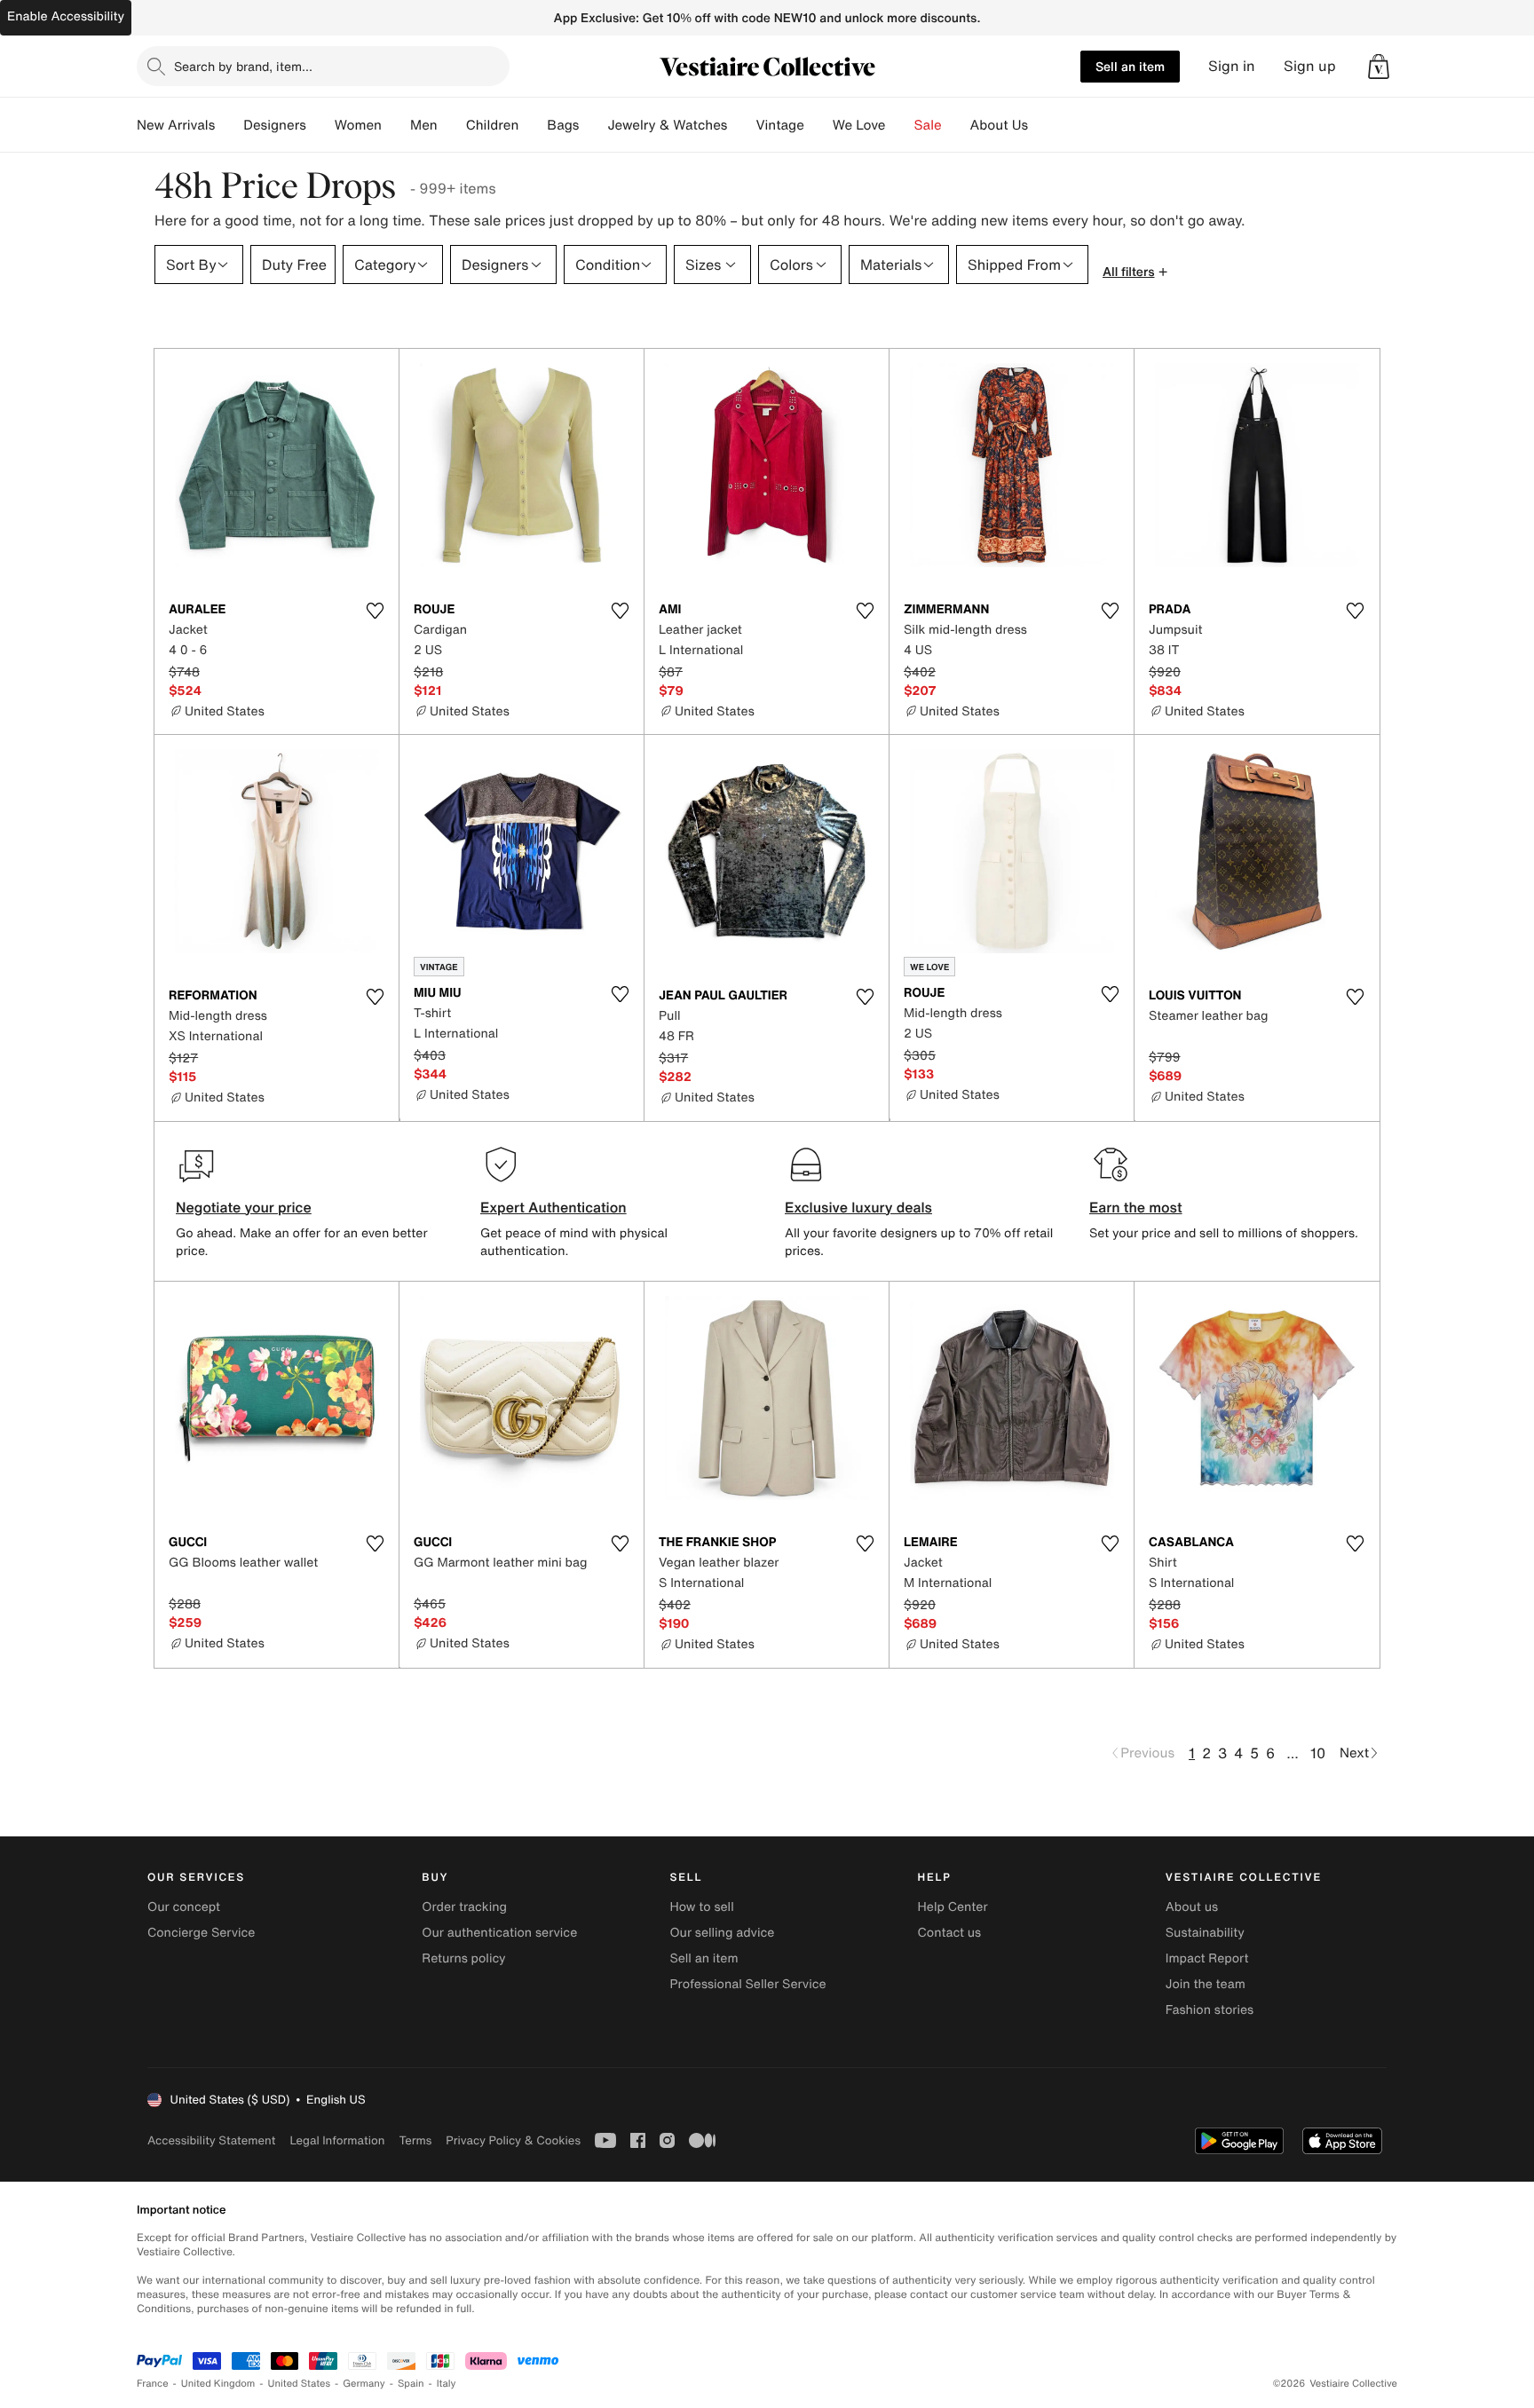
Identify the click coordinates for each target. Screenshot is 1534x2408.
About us (1192, 1907)
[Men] (452, 125)
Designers (275, 125)
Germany (364, 2384)
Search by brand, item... (243, 66)
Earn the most (1136, 1207)
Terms (415, 2140)
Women (358, 125)
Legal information (337, 2140)
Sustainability (1205, 1933)
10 (1318, 1753)
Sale (928, 125)
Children (493, 125)
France (153, 2384)
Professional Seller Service (747, 1984)
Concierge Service (201, 1933)
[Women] (396, 125)
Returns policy (463, 1958)
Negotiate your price (244, 1207)
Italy (447, 2384)
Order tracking (464, 1907)
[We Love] (900, 125)
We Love (859, 125)
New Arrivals (176, 125)
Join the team (1206, 1984)
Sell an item (1130, 66)
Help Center (953, 1907)
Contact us (950, 1933)
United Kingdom (218, 2384)
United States (300, 2384)
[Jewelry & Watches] (741, 125)
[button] (1379, 67)
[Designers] (320, 125)
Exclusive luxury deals (858, 1207)
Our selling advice (722, 1933)
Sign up (1310, 66)
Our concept (184, 1907)
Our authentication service (499, 1933)
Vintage (779, 125)
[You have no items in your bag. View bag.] (1379, 67)
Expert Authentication (554, 1207)
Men (424, 125)
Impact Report (1207, 1958)
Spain (411, 2384)
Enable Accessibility (66, 16)
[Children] (533, 125)
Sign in (1232, 66)
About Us (999, 125)
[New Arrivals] (229, 125)
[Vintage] (818, 125)
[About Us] (1042, 125)
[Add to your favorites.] (375, 611)
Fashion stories (1210, 2010)
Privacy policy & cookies (513, 2140)
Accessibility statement (211, 2140)
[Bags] (593, 125)
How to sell (701, 1907)
